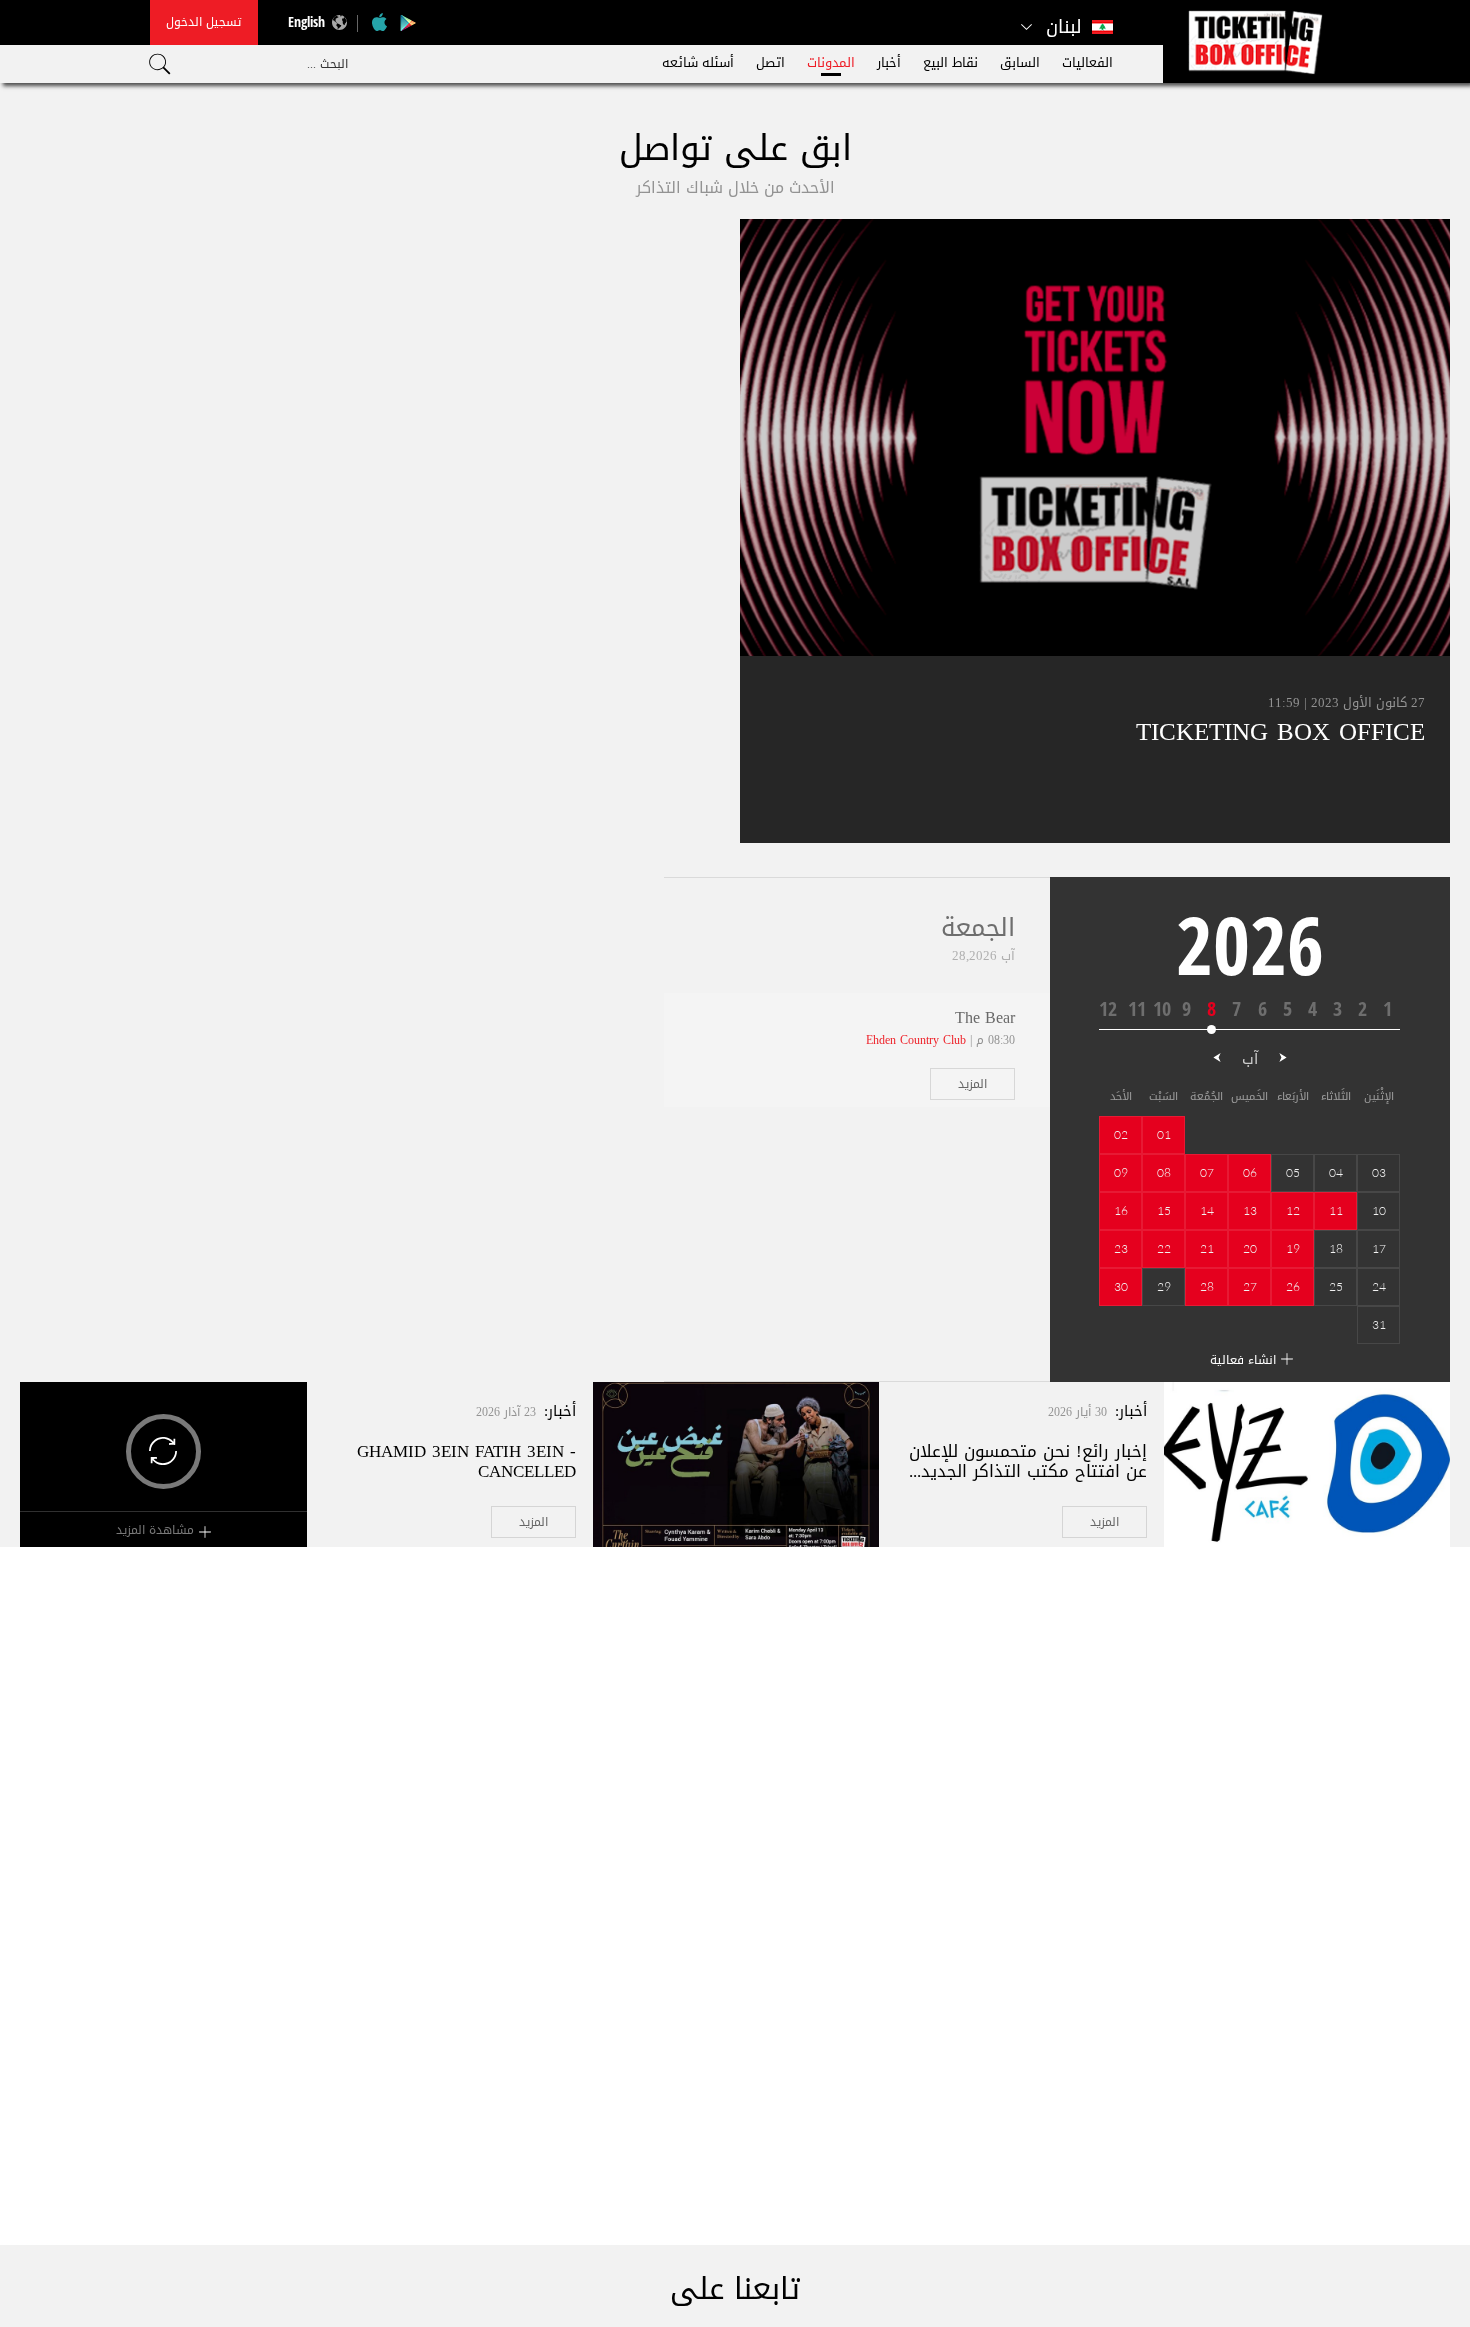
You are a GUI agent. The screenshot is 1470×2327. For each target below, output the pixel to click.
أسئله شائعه (698, 62)
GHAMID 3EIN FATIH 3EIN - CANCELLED (466, 1461)
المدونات (831, 62)
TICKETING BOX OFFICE (1280, 731)
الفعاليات (1087, 62)
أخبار (889, 62)
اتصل (770, 62)
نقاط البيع (950, 62)
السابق (1020, 62)
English (306, 21)
